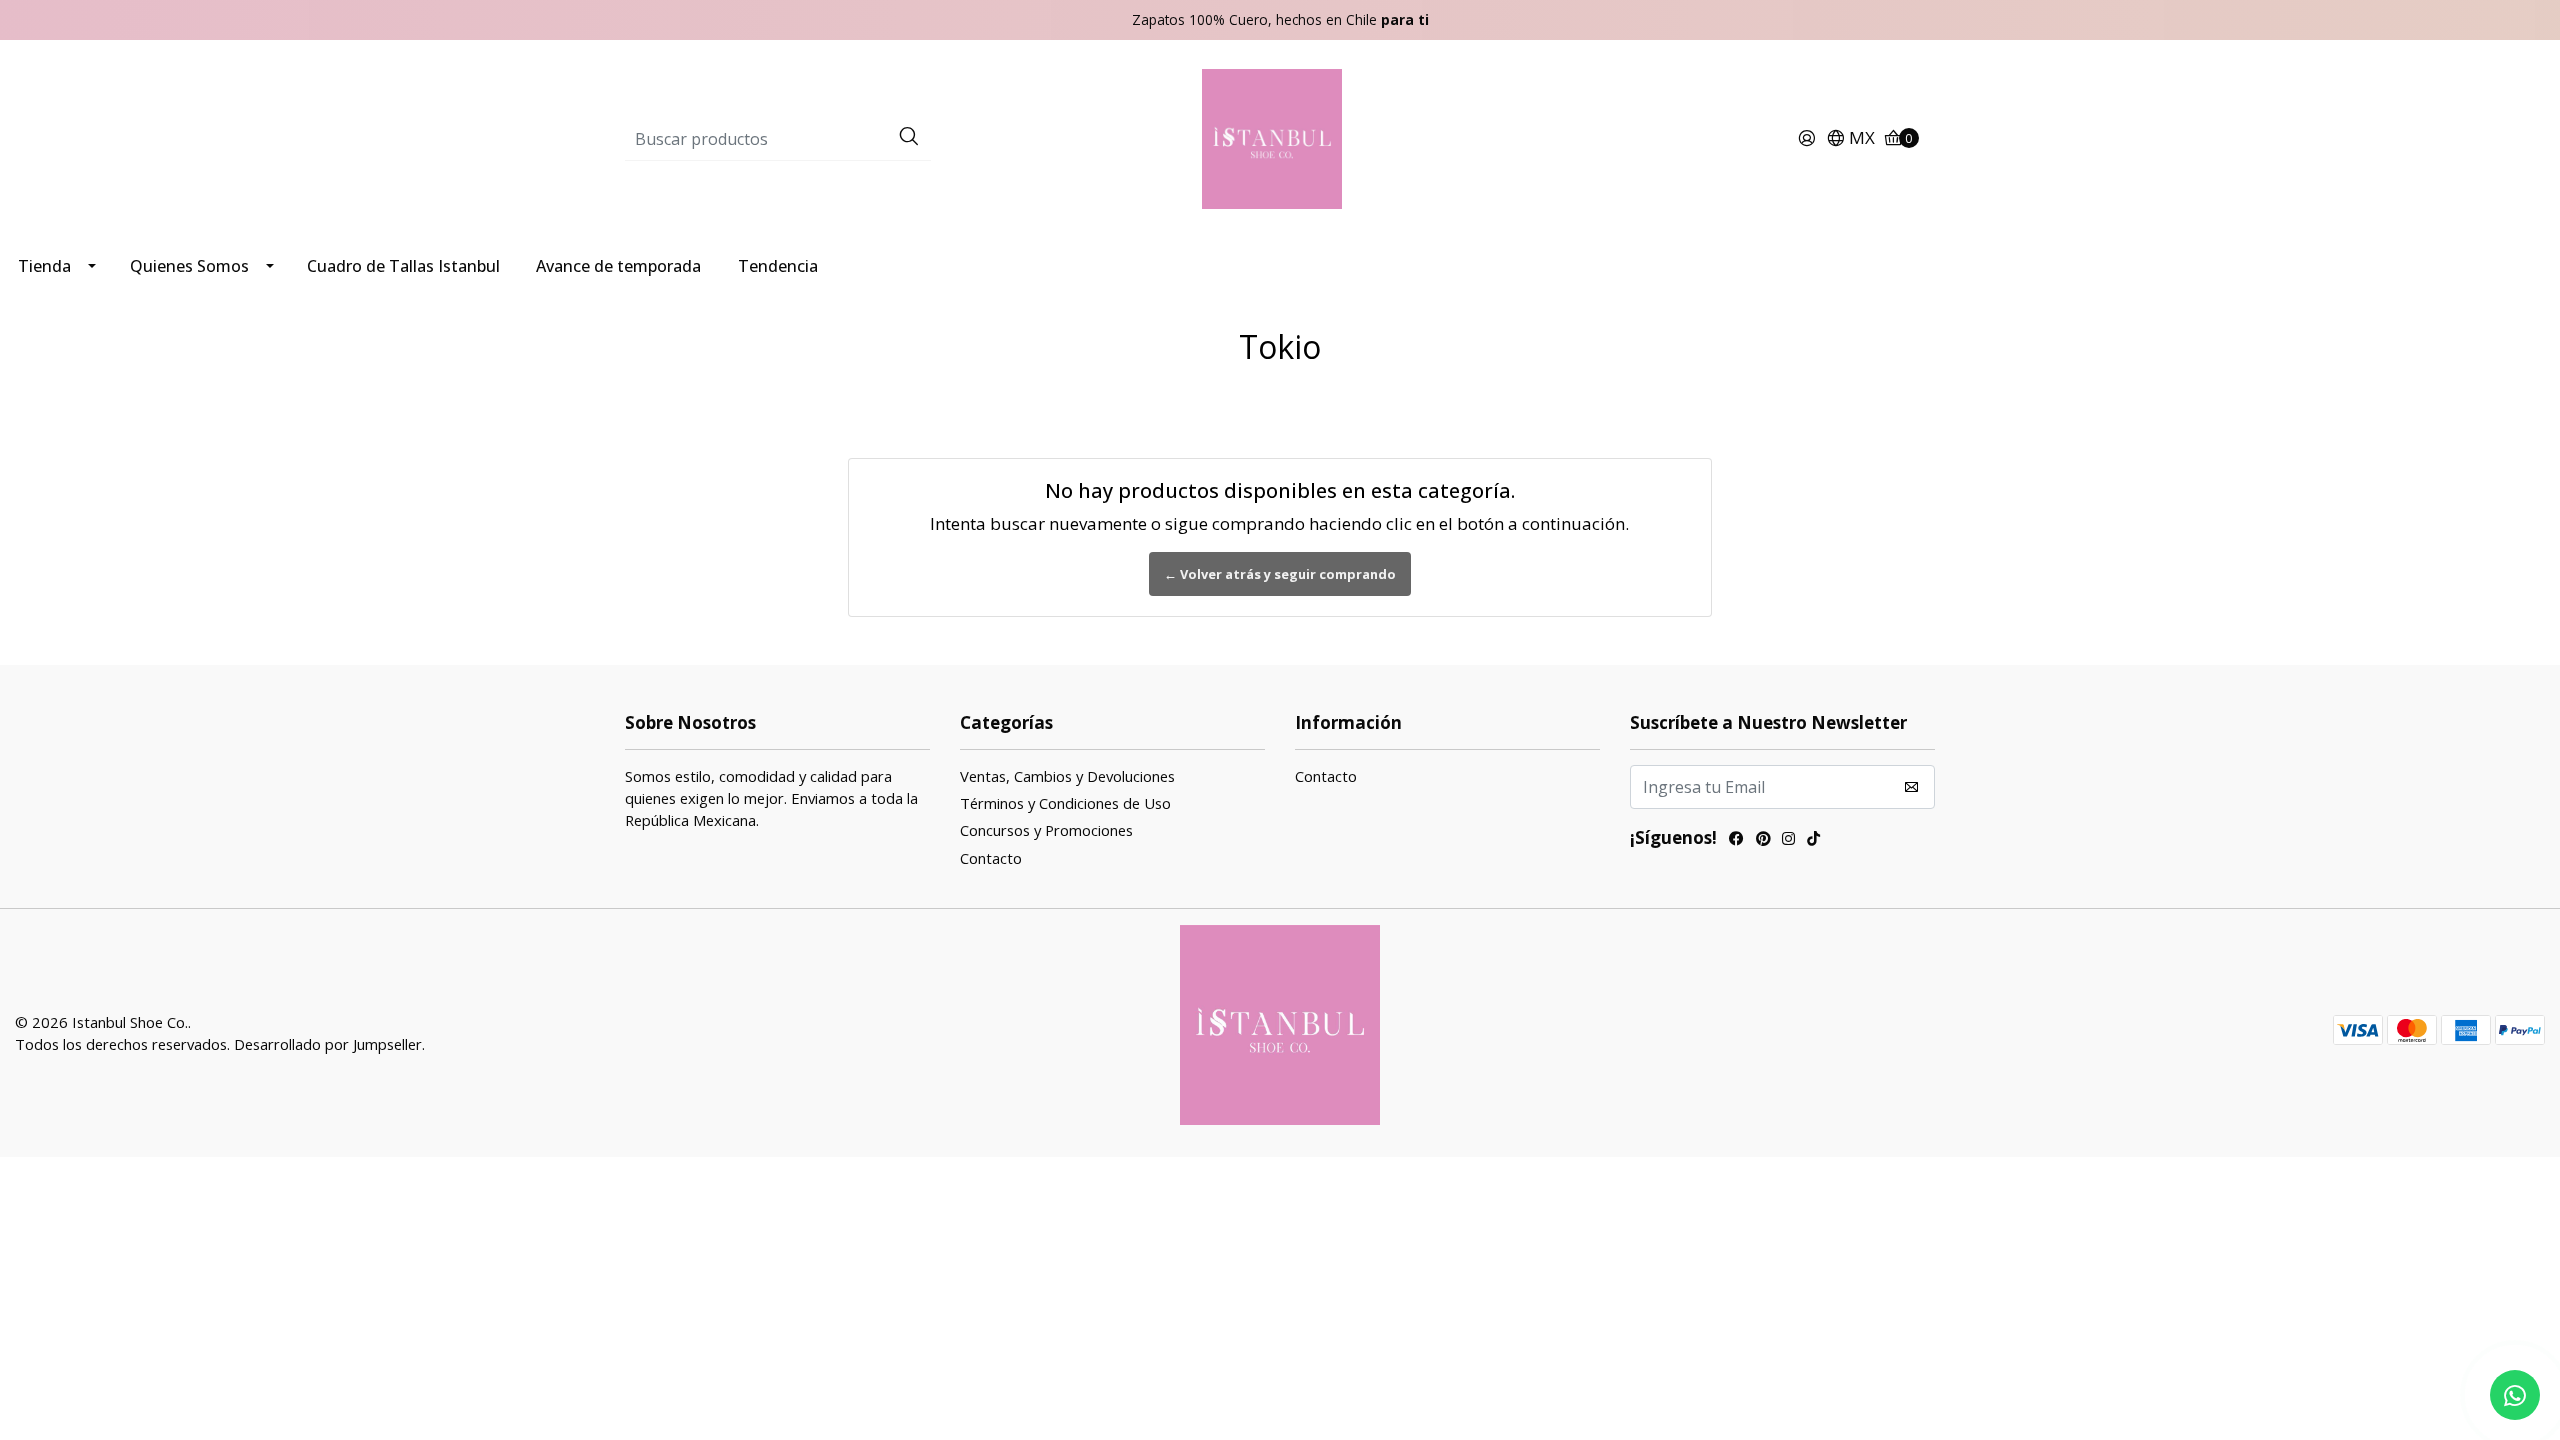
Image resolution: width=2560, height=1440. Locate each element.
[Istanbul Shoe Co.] (1280, 137)
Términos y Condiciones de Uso (1065, 803)
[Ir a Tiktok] (1813, 840)
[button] (1850, 139)
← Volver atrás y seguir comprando (1280, 574)
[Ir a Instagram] (1788, 840)
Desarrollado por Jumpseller (328, 1044)
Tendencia (778, 266)
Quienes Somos (189, 266)
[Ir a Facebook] (1736, 840)
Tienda (44, 266)
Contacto (991, 858)
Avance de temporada (618, 266)
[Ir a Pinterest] (1763, 840)
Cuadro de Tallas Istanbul (403, 266)
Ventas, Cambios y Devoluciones (1067, 776)
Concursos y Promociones (1046, 830)
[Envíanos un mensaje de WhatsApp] (2515, 1395)
